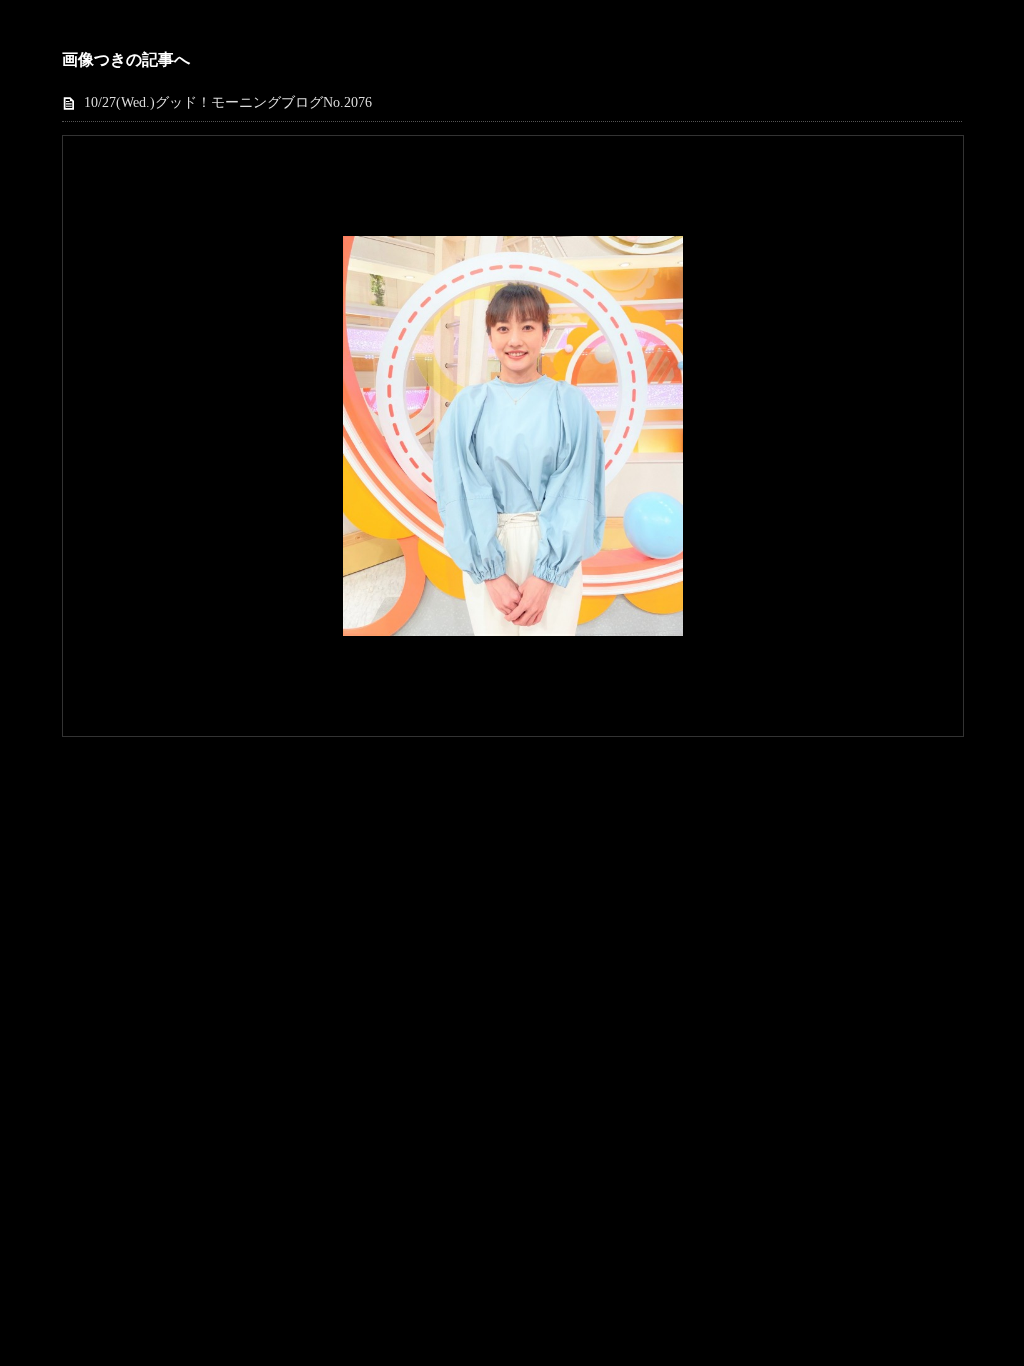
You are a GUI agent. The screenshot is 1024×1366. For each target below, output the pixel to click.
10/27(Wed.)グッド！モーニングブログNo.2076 (228, 102)
